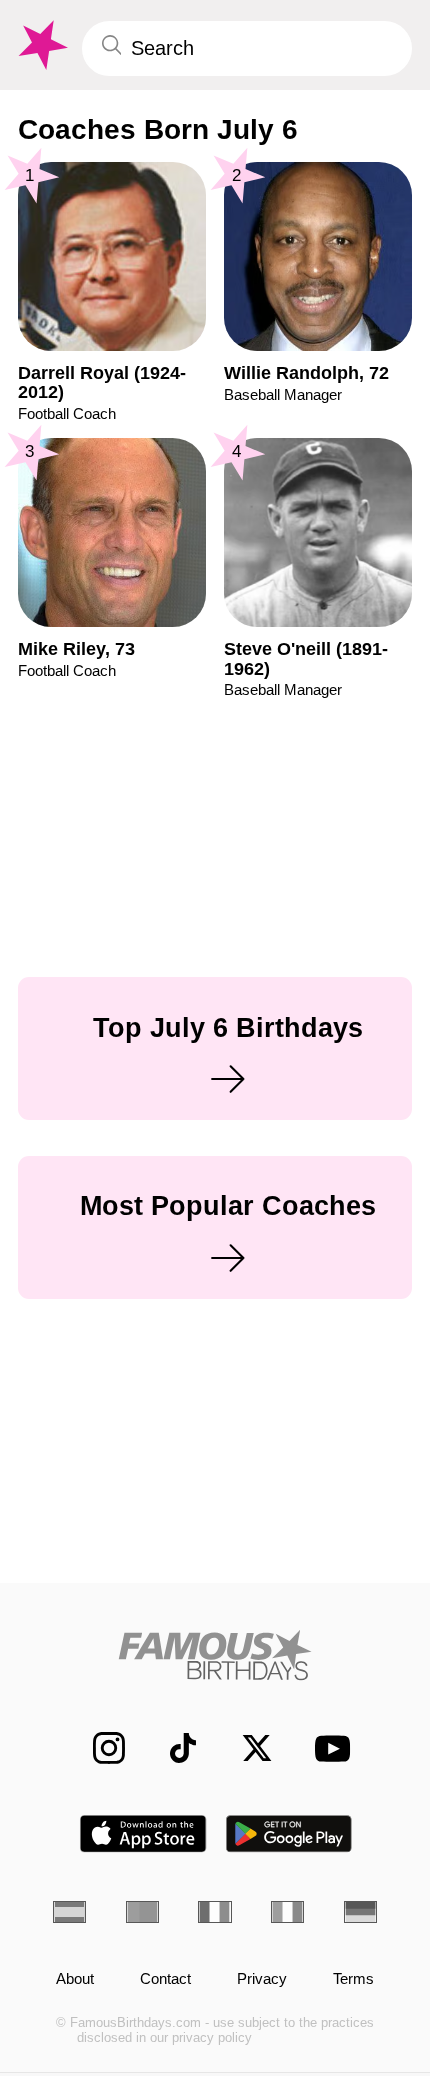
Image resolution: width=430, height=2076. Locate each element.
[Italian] (287, 1912)
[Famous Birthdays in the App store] (143, 1833)
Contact (165, 1979)
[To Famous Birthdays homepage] (41, 45)
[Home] (215, 1655)
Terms (353, 1979)
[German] (360, 1912)
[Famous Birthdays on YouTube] (326, 1748)
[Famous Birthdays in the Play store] (289, 1833)
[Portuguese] (142, 1912)
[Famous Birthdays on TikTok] (172, 1748)
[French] (214, 1912)
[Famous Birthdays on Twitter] (246, 1748)
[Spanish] (69, 1912)
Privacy (262, 1979)
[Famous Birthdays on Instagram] (98, 1748)
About (75, 1979)
